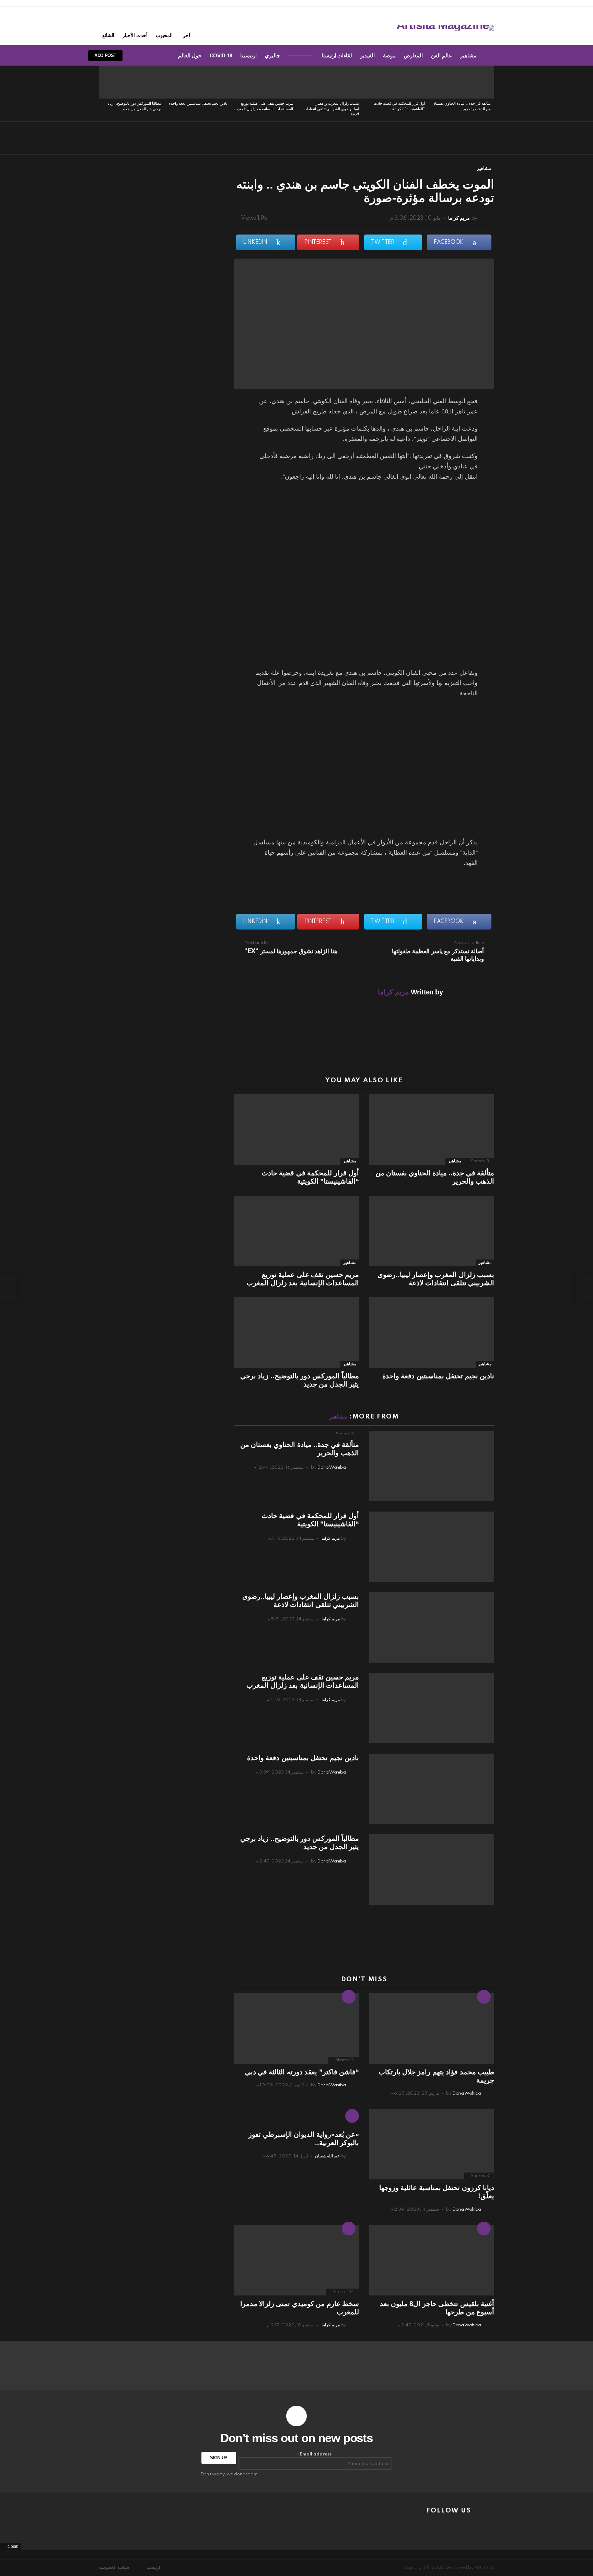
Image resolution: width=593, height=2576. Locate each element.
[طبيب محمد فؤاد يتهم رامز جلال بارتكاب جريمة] (432, 2028)
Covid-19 (221, 55)
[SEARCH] (149, 56)
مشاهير (468, 55)
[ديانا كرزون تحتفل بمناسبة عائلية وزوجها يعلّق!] (432, 2144)
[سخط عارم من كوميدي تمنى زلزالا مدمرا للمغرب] (296, 2260)
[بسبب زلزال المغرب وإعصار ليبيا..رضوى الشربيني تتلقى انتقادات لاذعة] (329, 82)
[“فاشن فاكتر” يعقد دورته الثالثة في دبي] (296, 2028)
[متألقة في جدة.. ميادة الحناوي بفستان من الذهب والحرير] (461, 82)
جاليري (272, 55)
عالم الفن (441, 55)
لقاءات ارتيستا (337, 55)
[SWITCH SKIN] (160, 56)
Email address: (315, 2454)
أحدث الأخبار (135, 35)
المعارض (413, 55)
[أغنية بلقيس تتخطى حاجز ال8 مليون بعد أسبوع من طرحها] (432, 2260)
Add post (105, 55)
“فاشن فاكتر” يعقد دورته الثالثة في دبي (302, 2072)
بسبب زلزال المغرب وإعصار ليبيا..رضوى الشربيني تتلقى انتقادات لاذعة (331, 109)
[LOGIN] (137, 56)
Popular (349, 2229)
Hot (484, 1997)
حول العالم (190, 55)
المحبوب (164, 35)
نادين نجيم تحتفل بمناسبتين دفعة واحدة (198, 104)
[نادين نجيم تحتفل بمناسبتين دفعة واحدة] (198, 82)
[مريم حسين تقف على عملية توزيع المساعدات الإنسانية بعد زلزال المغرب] (264, 82)
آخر (187, 35)
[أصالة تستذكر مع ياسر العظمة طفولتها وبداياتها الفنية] (585, 1288)
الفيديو (368, 55)
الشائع (108, 35)
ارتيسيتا (248, 55)
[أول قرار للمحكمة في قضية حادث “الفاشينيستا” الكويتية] (395, 82)
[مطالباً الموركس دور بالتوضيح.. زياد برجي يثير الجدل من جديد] (132, 82)
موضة (389, 55)
